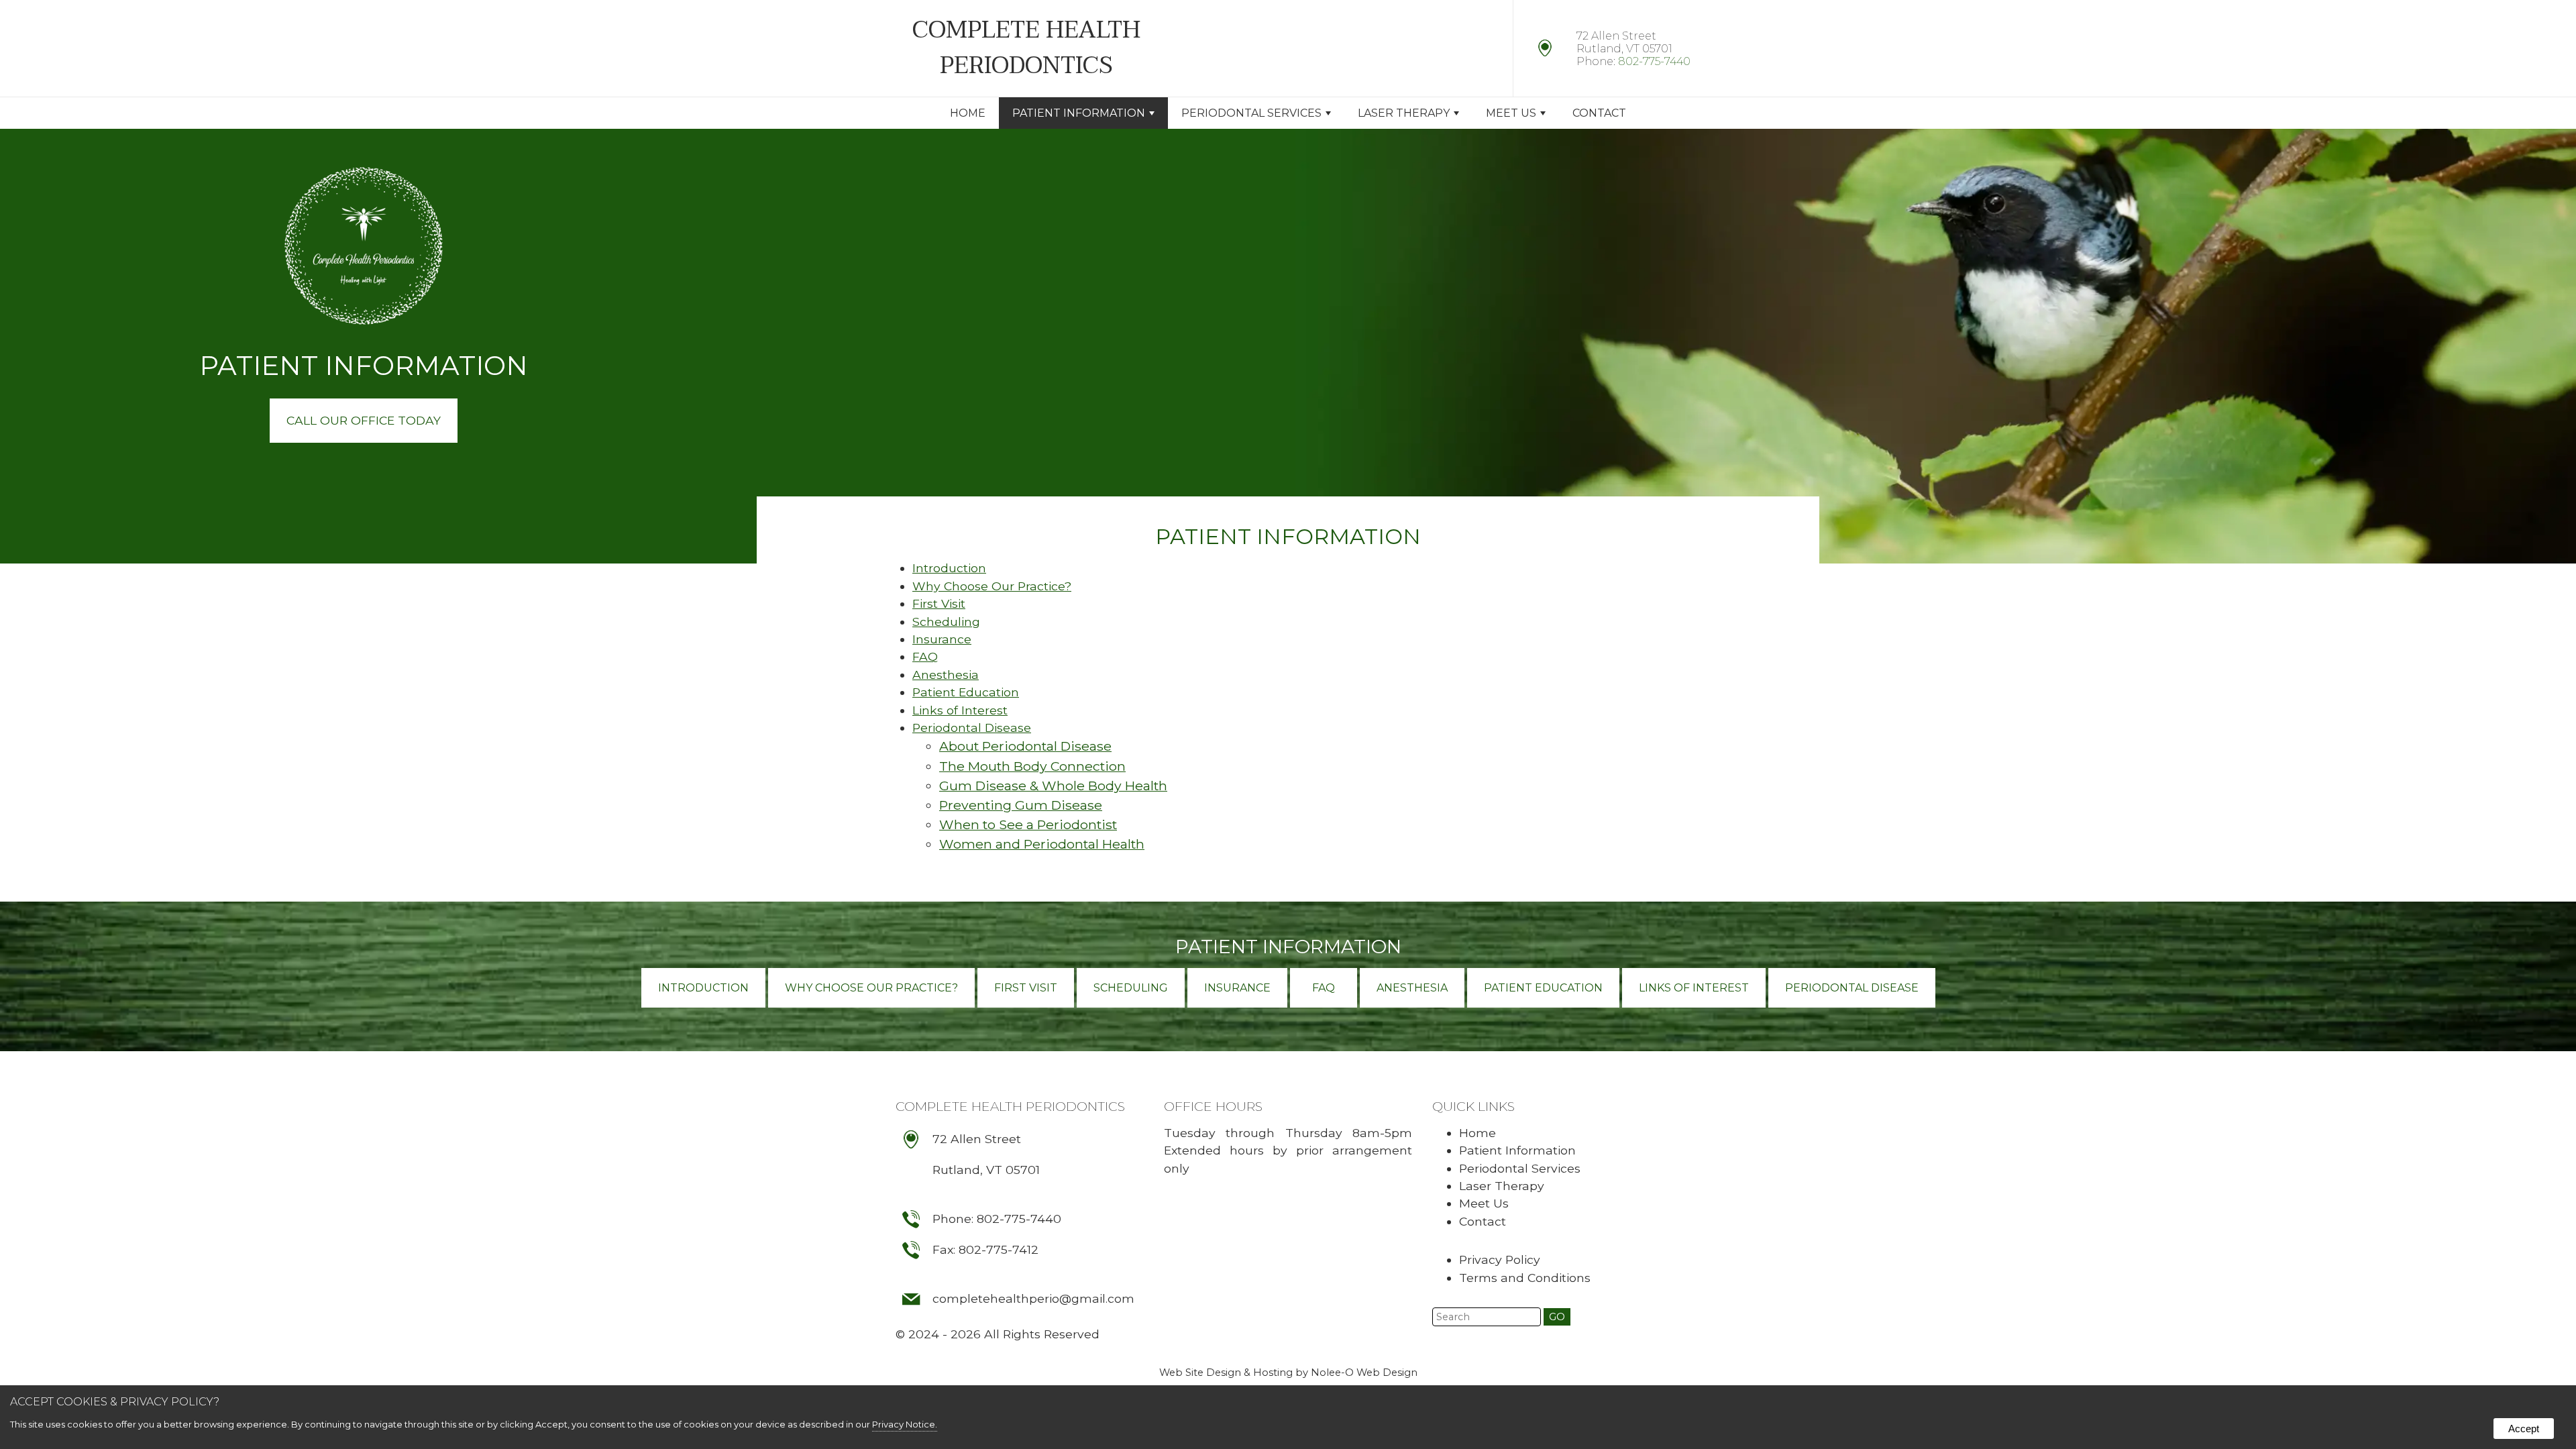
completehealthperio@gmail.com (1033, 1298)
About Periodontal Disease (1025, 746)
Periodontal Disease (972, 728)
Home (968, 113)
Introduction (949, 568)
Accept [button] (2524, 1429)
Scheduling (946, 622)
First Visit (939, 603)
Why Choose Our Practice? (992, 586)
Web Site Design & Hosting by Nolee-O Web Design (1288, 1373)
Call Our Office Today (364, 420)
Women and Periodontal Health (1042, 844)
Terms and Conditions (1525, 1278)
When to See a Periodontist (1028, 824)
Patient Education (966, 692)
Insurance (942, 639)
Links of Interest (960, 710)
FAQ (925, 656)
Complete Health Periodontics (1010, 1106)
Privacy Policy (1500, 1259)
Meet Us (1511, 113)
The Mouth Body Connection (1032, 766)
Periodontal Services (1251, 113)
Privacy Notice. (905, 1424)
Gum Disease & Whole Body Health (1053, 786)
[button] (1557, 1317)
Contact (1599, 113)
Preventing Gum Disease (1021, 805)
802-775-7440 (1654, 61)
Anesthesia (946, 675)
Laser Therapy (1404, 113)
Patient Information (1288, 947)
